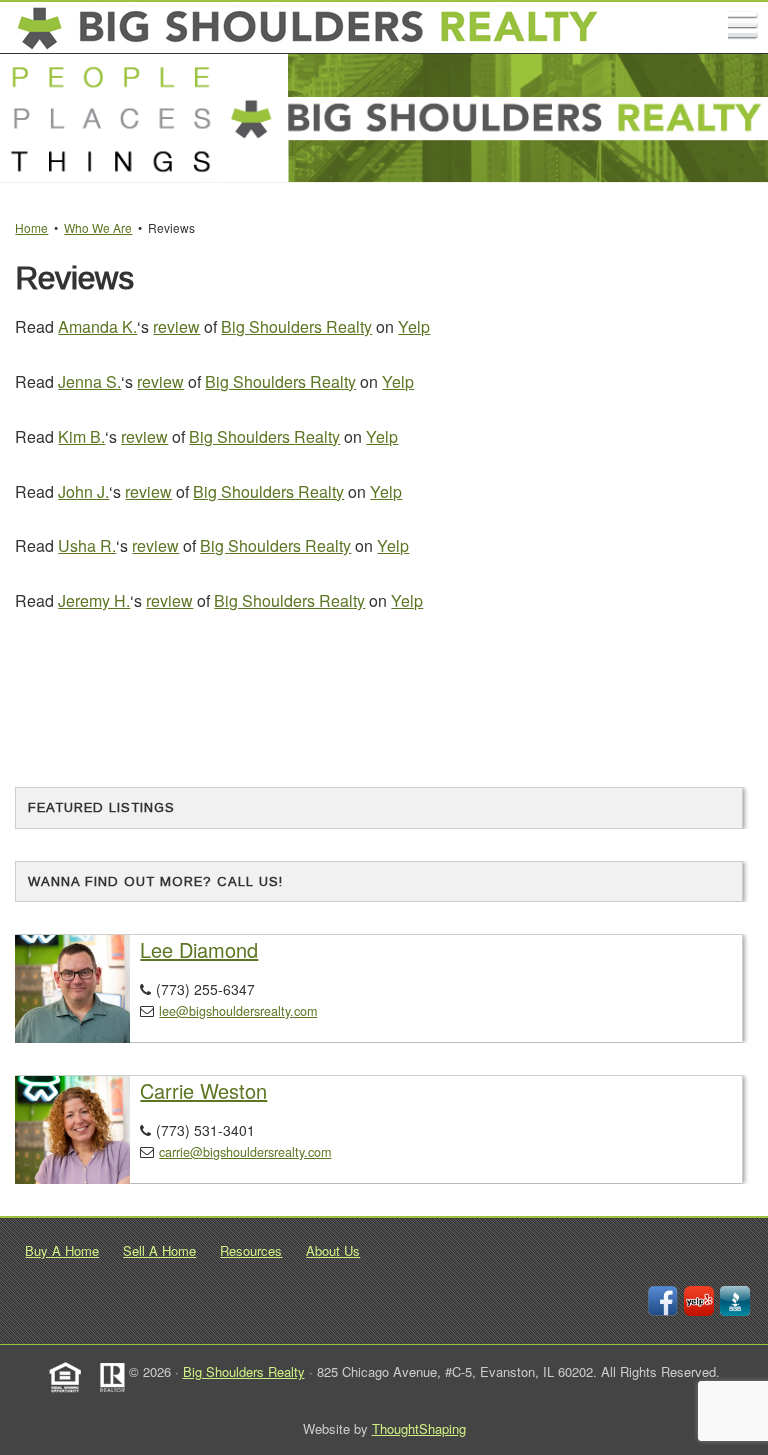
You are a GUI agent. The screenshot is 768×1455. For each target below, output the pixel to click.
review (176, 326)
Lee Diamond (199, 949)
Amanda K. (97, 326)
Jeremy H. (94, 600)
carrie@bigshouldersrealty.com (245, 1152)
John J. (83, 491)
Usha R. (87, 545)
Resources (251, 1250)
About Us (333, 1250)
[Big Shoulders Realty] (309, 28)
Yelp (414, 326)
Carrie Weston (203, 1090)
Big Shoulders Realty (296, 326)
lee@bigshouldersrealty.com (238, 1011)
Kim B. (81, 436)
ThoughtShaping (419, 1428)
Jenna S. (89, 381)
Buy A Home (62, 1250)
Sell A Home (159, 1250)
